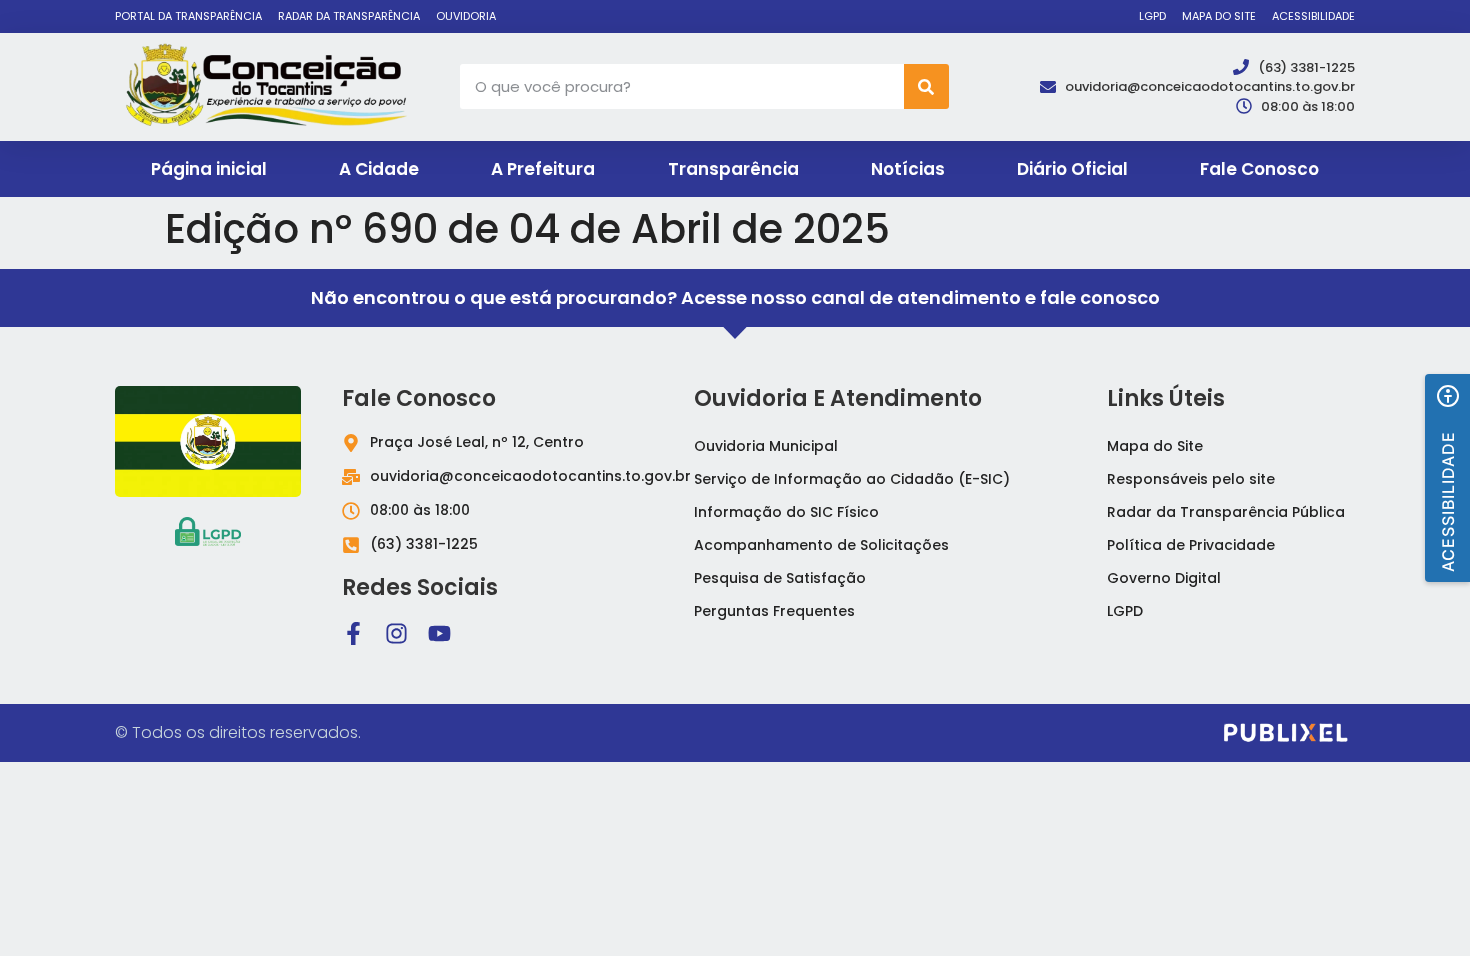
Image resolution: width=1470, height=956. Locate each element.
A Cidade (379, 169)
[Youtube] (439, 633)
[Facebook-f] (353, 633)
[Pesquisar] (926, 86)
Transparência (733, 169)
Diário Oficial (1072, 169)
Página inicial (209, 169)
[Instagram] (396, 633)
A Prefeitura (543, 169)
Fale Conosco (1259, 169)
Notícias (908, 169)
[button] (1447, 478)
